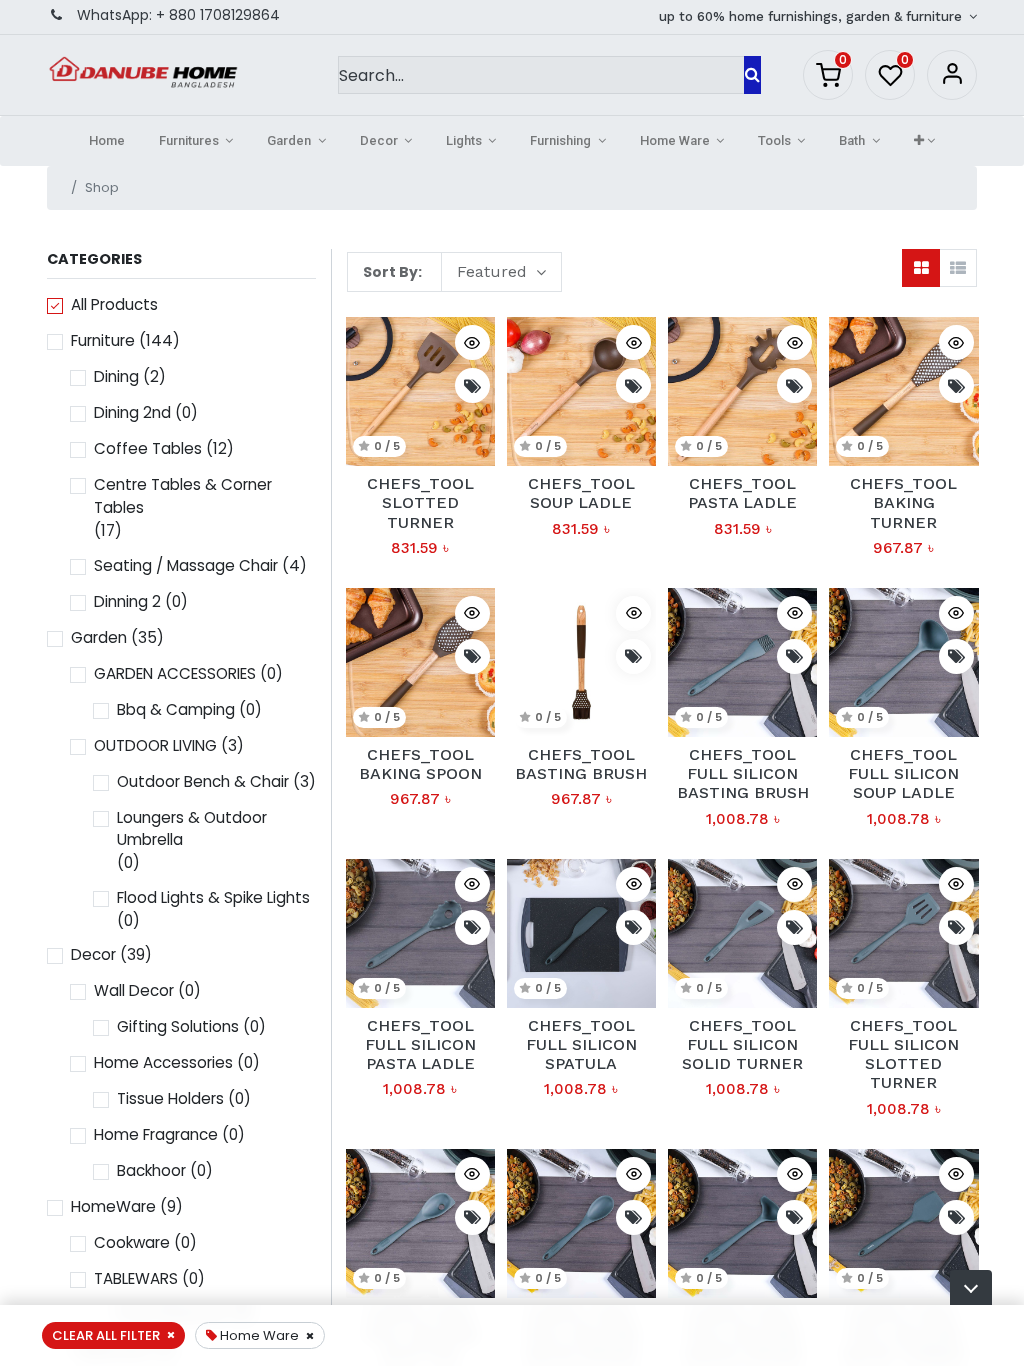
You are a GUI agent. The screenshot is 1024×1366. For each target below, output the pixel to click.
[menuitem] (107, 141)
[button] (924, 141)
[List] (958, 268)
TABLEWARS (136, 1278)
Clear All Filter (106, 1335)
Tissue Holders (170, 1098)
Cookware (132, 1242)
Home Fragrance (156, 1134)
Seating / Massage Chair (186, 565)
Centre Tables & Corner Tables (183, 496)
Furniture (103, 340)
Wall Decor (134, 990)
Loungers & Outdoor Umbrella (192, 829)
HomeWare (113, 1206)
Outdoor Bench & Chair (203, 781)
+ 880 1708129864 (218, 15)
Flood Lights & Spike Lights (213, 897)
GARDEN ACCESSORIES (175, 673)
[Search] (752, 75)
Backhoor (151, 1170)
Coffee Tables (148, 448)
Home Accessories (163, 1062)
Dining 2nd (132, 412)
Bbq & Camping (176, 709)
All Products (114, 304)
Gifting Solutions (178, 1026)
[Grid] (921, 268)
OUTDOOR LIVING (155, 745)
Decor (93, 954)
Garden (99, 637)
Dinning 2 (127, 601)
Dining (116, 376)
